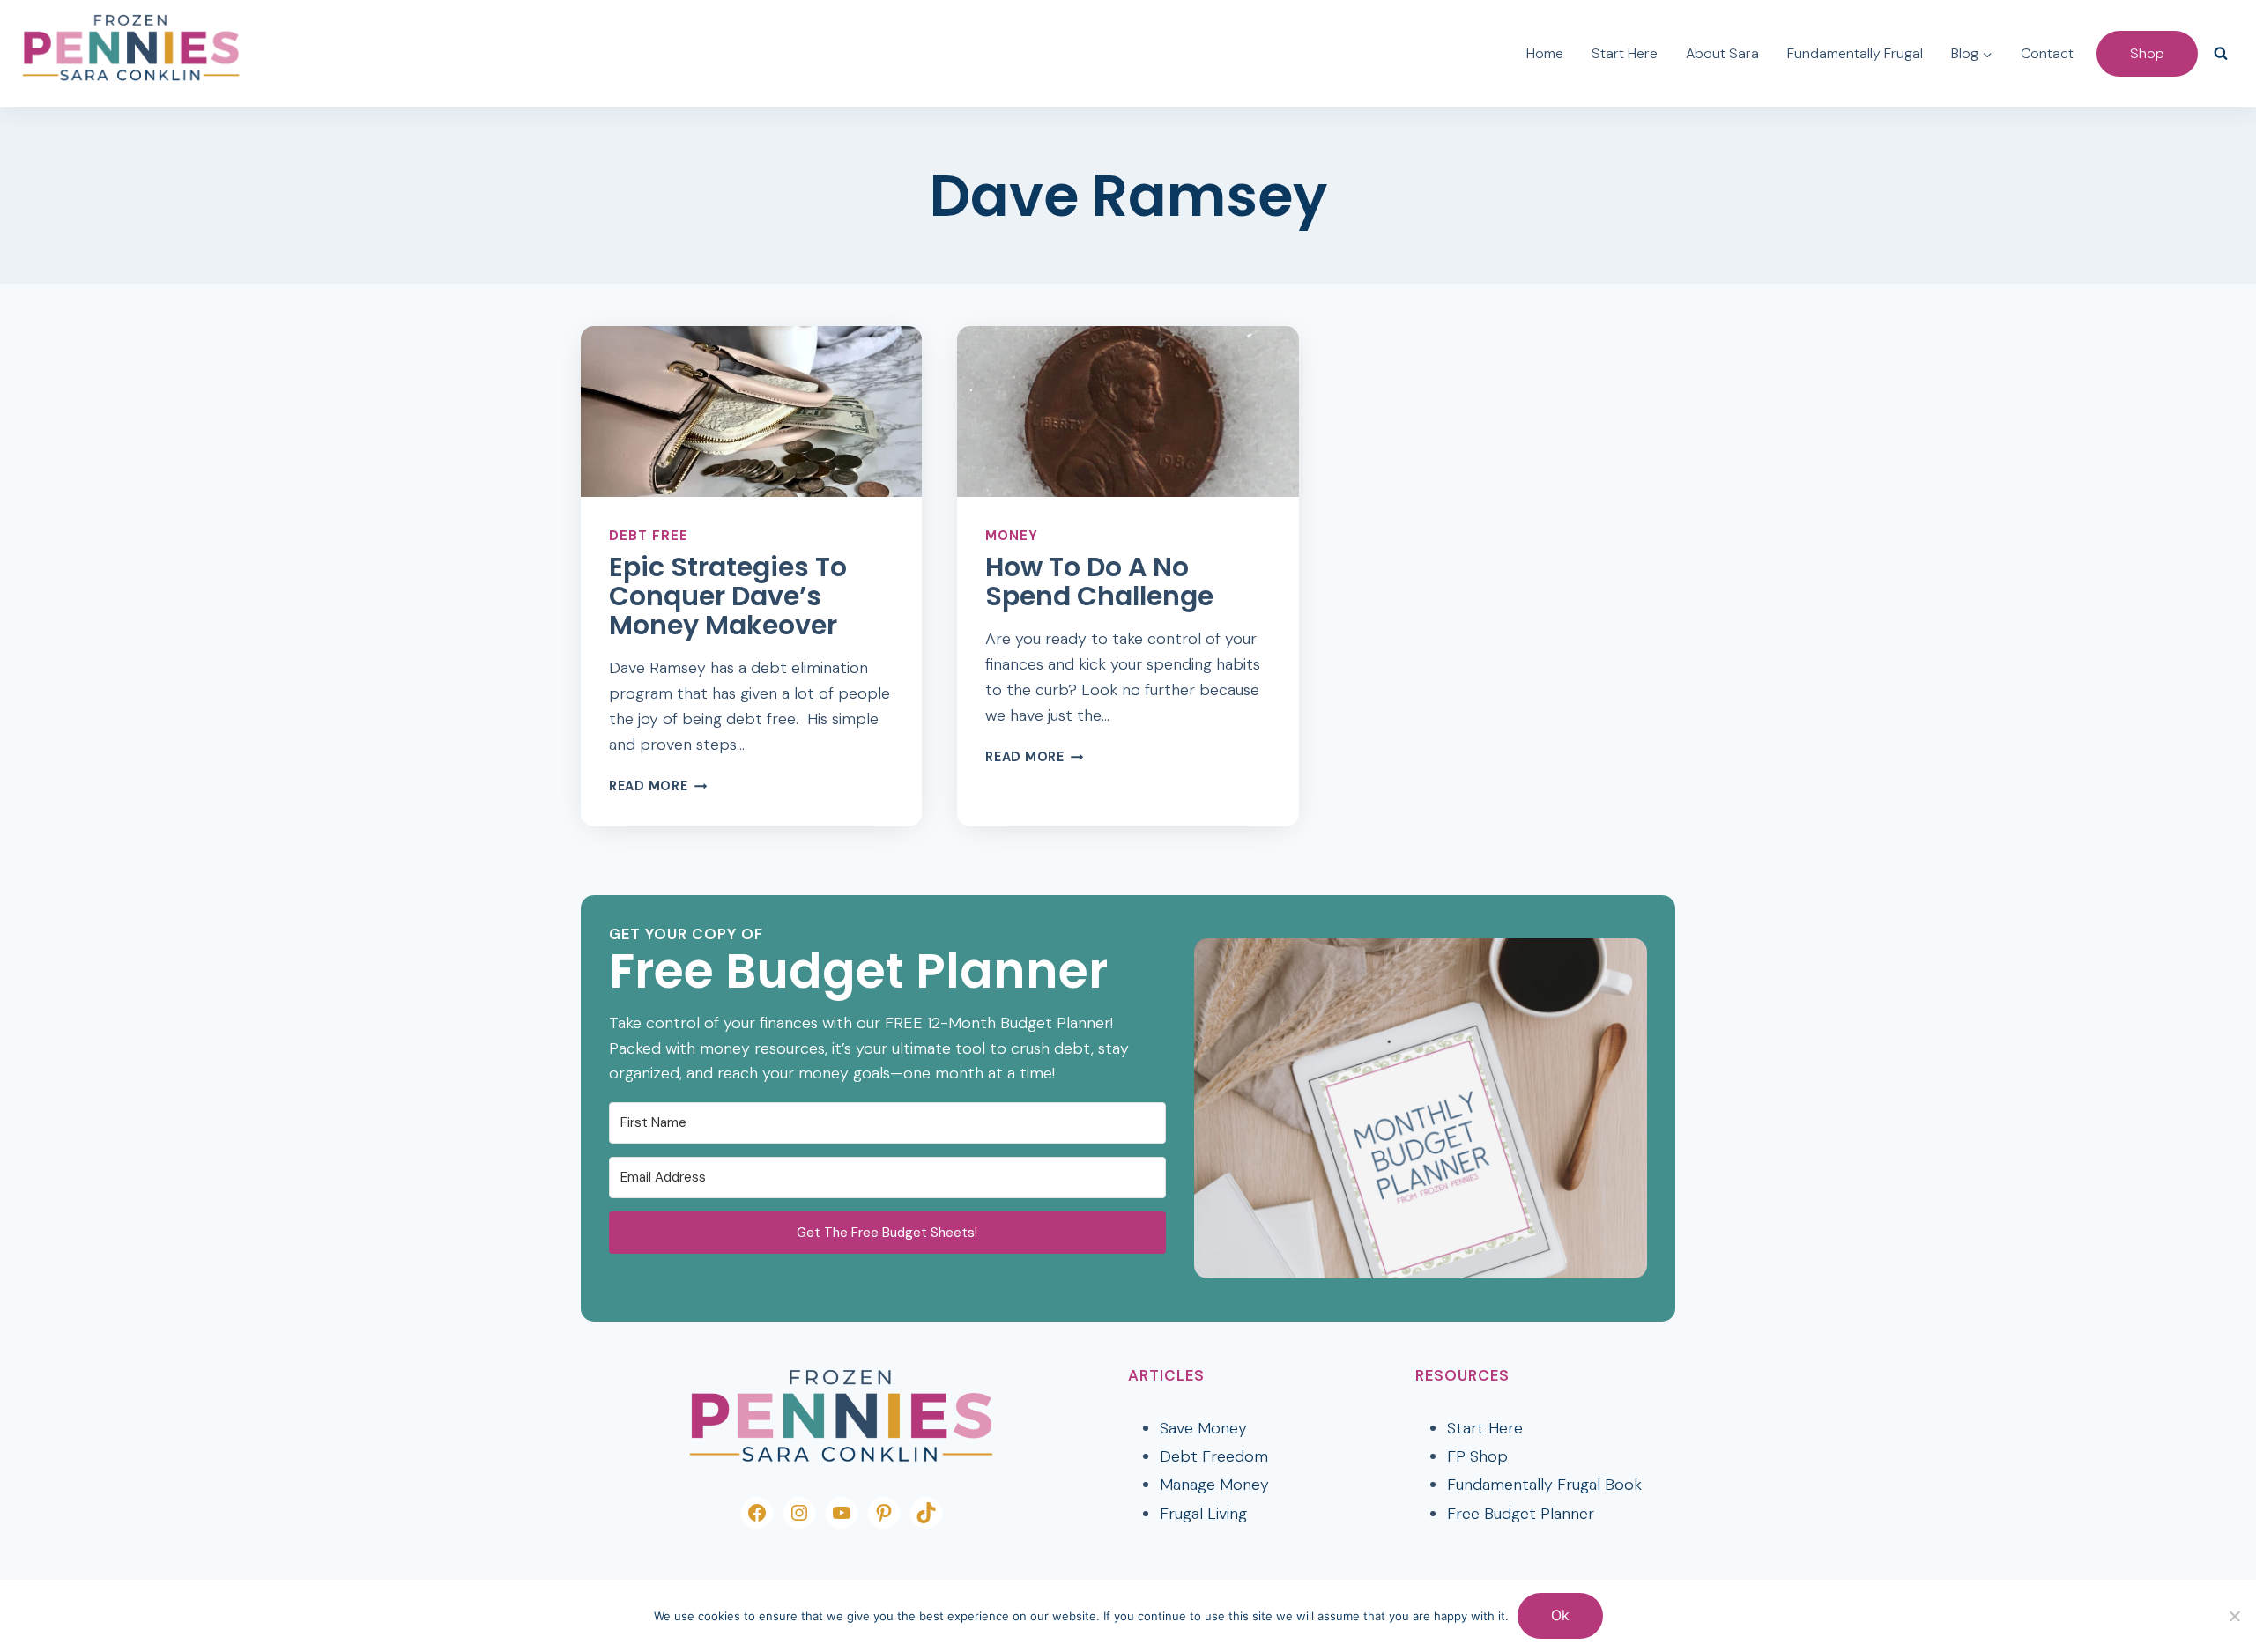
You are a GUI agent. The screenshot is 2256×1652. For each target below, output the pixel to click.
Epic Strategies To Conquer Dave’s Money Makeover (728, 596)
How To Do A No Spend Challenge (1099, 582)
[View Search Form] (2221, 54)
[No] (2234, 1616)
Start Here (1625, 53)
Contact (2047, 53)
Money (1012, 536)
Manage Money (1214, 1485)
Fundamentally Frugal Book (1544, 1485)
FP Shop (1477, 1456)
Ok (1560, 1615)
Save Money (1203, 1428)
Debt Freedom (1214, 1456)
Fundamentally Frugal (1855, 53)
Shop (2147, 53)
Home (1545, 53)
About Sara (1722, 53)
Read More (658, 786)
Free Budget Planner (1521, 1514)
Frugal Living (1203, 1514)
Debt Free (649, 536)
